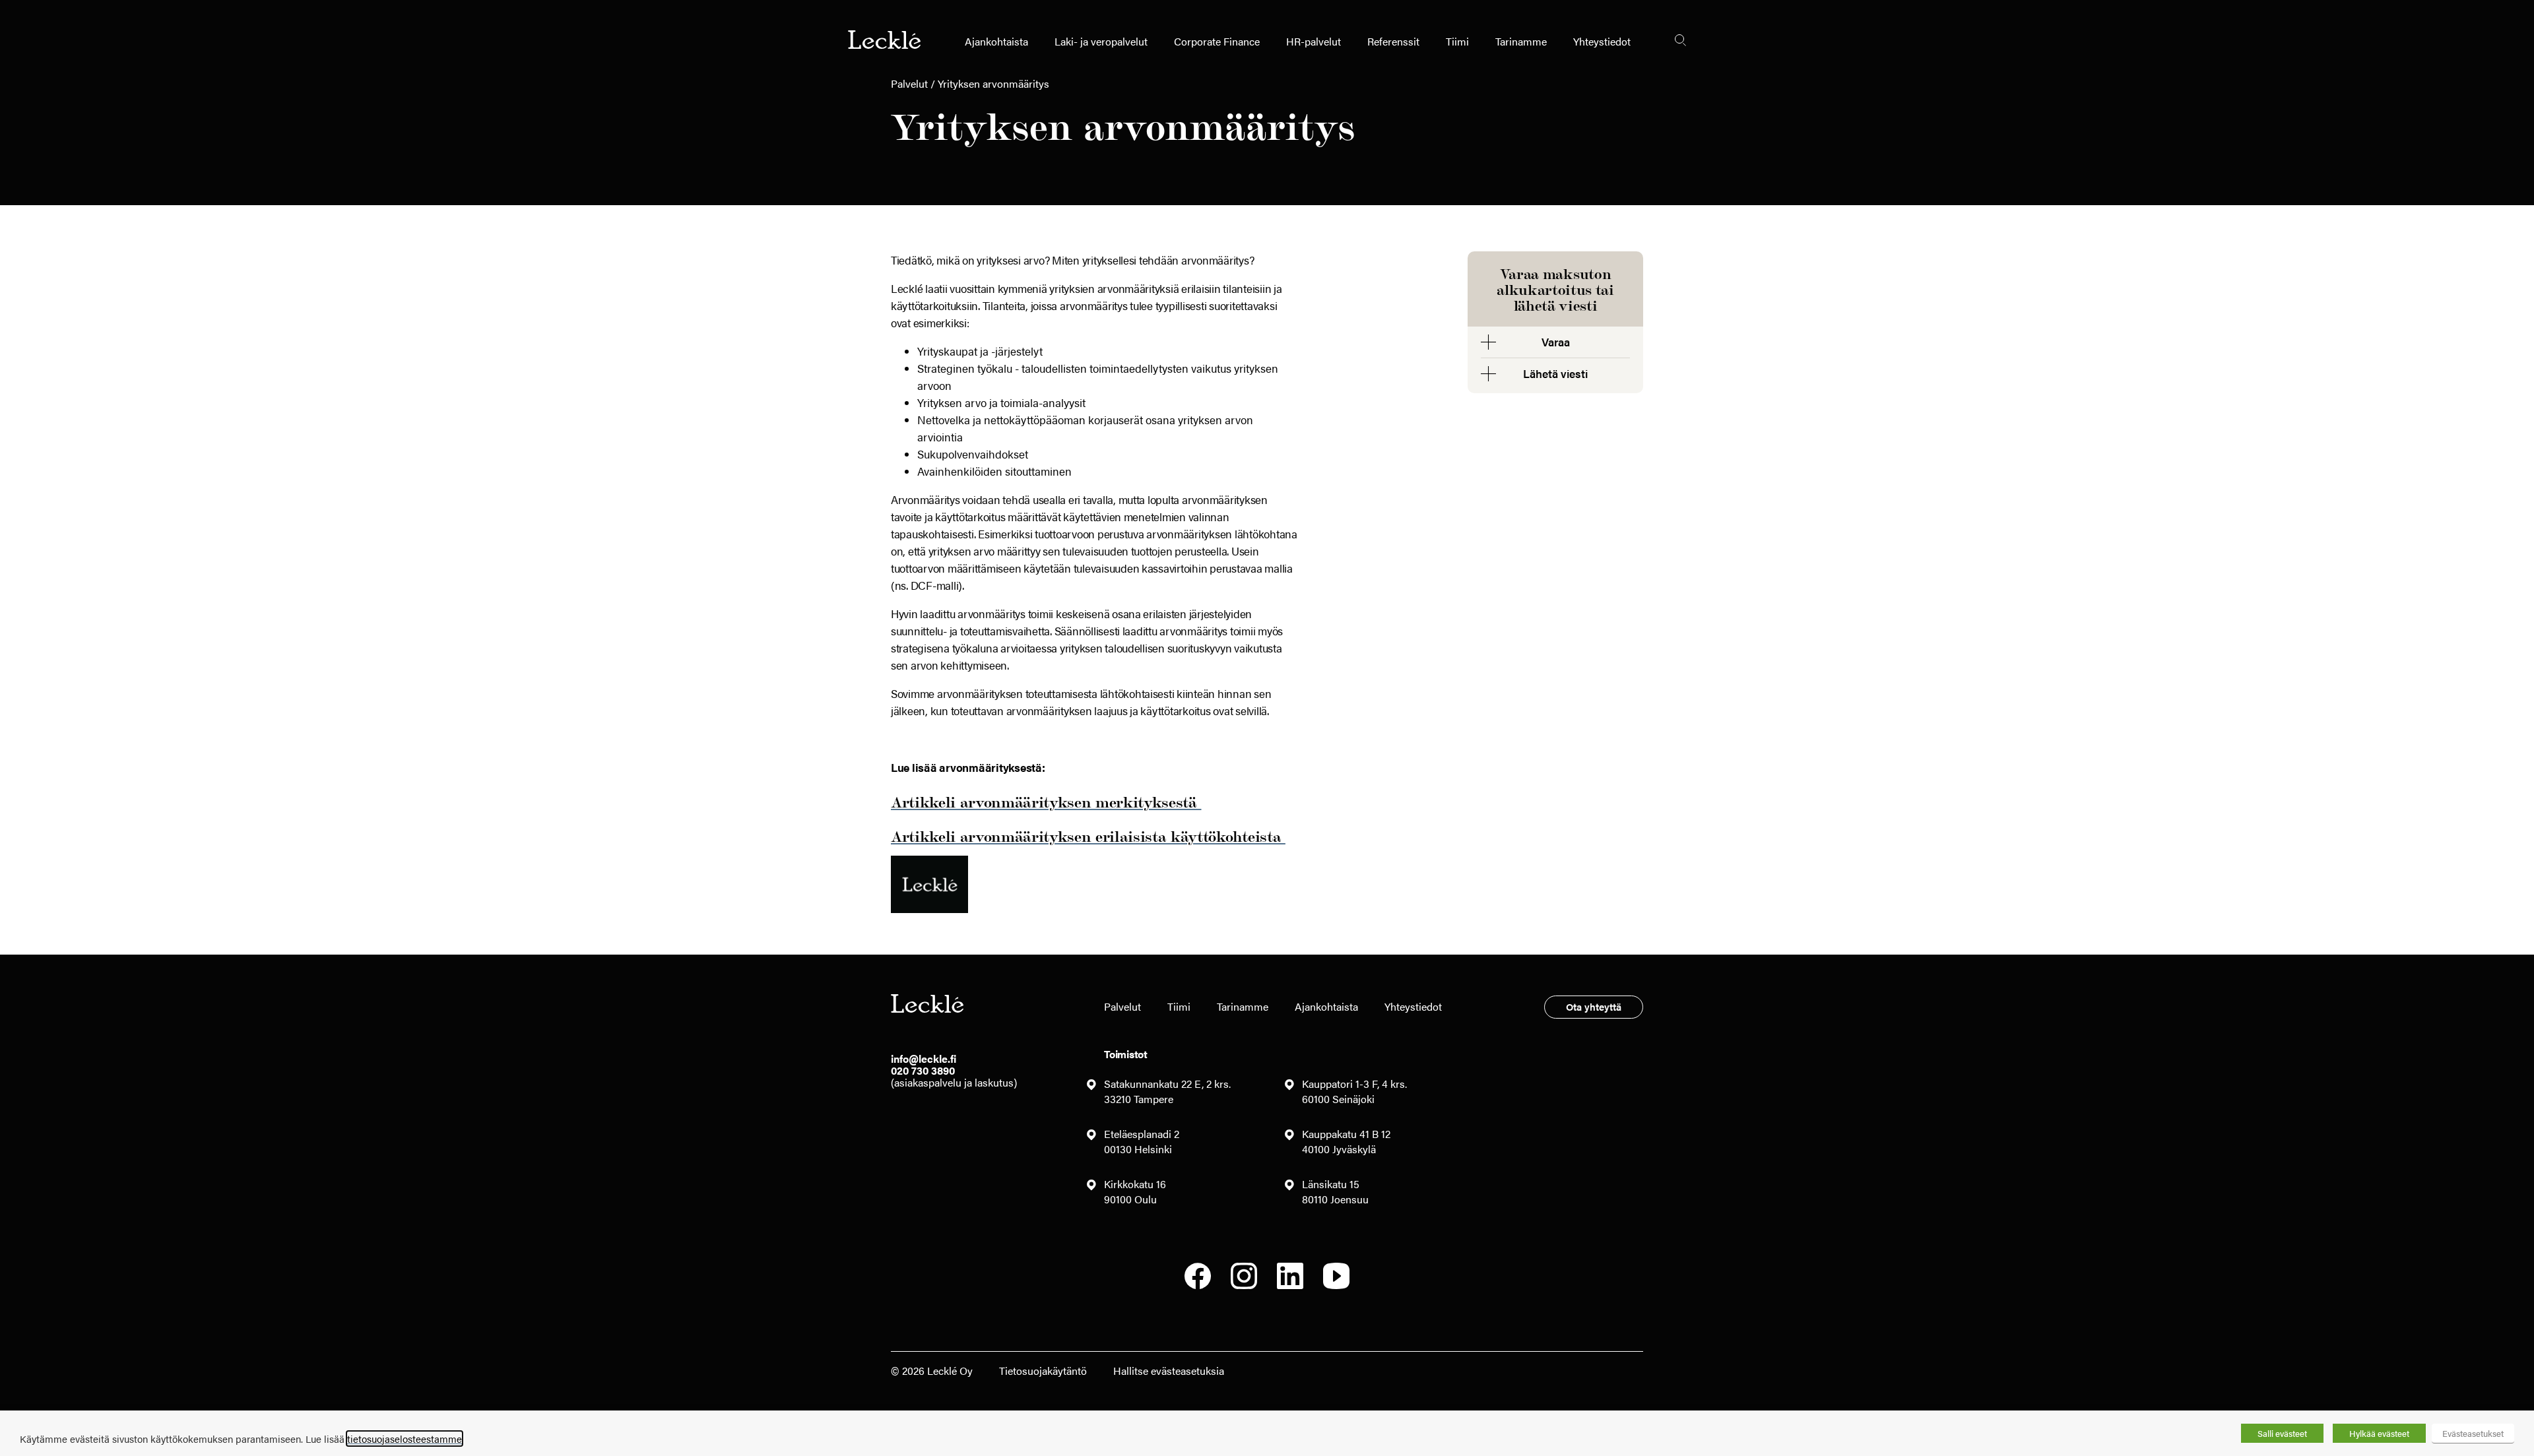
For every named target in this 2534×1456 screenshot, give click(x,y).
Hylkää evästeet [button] (2379, 1433)
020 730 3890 (923, 1070)
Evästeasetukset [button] (2473, 1433)
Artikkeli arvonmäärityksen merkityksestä (1046, 801)
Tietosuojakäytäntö (1043, 1371)
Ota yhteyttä (1594, 1006)
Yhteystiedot (1602, 41)
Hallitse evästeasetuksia (1169, 1371)
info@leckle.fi (924, 1059)
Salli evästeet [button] (2282, 1433)
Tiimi (1457, 41)
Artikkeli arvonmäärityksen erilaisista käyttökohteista (1088, 836)
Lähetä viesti (1555, 373)
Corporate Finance (1217, 41)
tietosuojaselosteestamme (405, 1439)
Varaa (1556, 342)
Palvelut (909, 83)
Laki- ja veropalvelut (1101, 41)
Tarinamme (1521, 41)
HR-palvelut (1314, 41)
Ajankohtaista (996, 41)
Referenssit (1393, 41)
